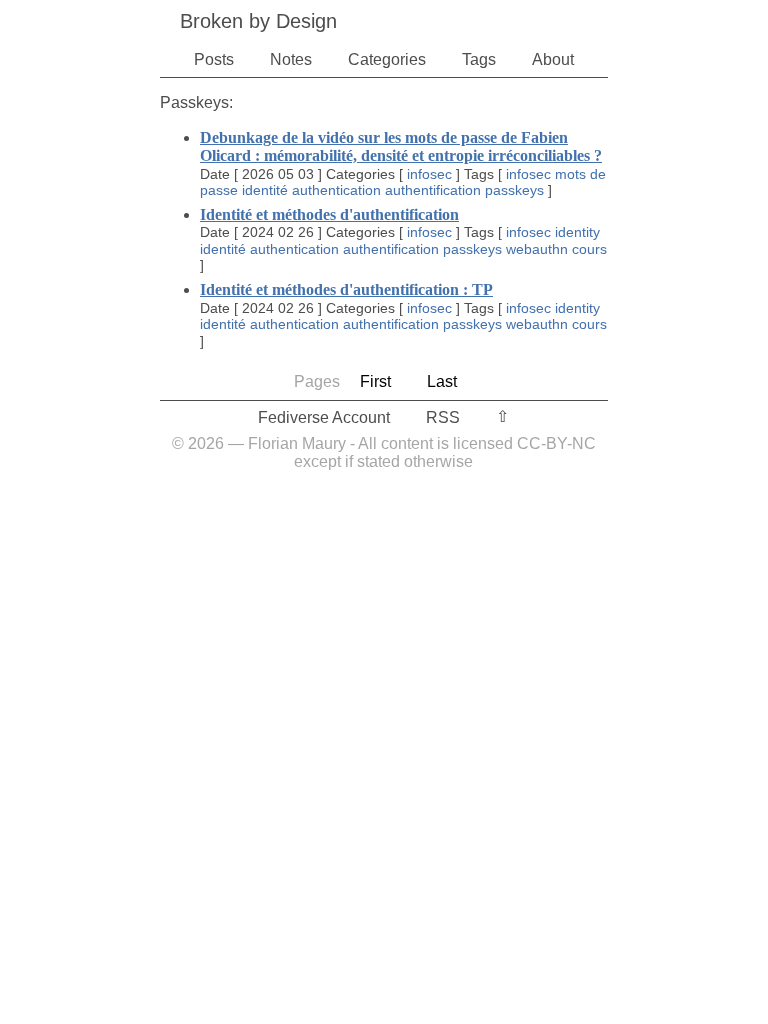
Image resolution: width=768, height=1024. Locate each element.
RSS (443, 417)
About (553, 59)
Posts (214, 59)
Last (442, 381)
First (375, 381)
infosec (429, 174)
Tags (479, 59)
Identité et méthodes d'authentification (329, 214)
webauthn (537, 249)
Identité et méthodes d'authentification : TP (346, 289)
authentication (336, 190)
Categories (387, 59)
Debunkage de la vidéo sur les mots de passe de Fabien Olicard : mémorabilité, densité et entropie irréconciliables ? (401, 146)
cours (589, 249)
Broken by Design (258, 21)
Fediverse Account (324, 417)
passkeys (514, 190)
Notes (291, 59)
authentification (433, 190)
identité (265, 190)
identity (577, 232)
